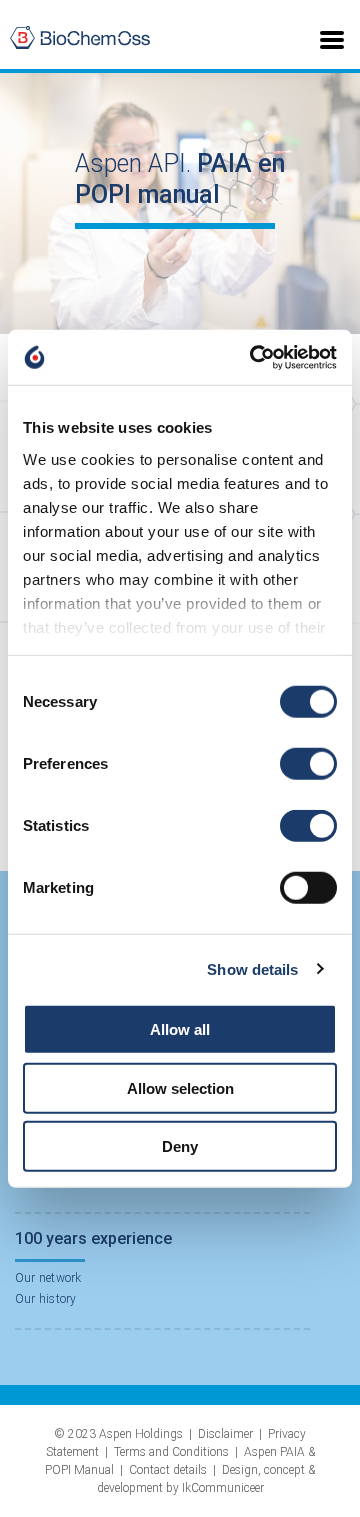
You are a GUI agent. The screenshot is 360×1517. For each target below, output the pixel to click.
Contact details (168, 1470)
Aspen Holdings (141, 1434)
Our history (46, 1299)
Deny (180, 1146)
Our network (48, 1278)
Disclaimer (225, 1434)
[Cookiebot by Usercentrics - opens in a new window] (254, 357)
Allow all (180, 1029)
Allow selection (180, 1087)
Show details (252, 968)
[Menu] (332, 38)
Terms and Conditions (171, 1452)
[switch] (308, 764)
